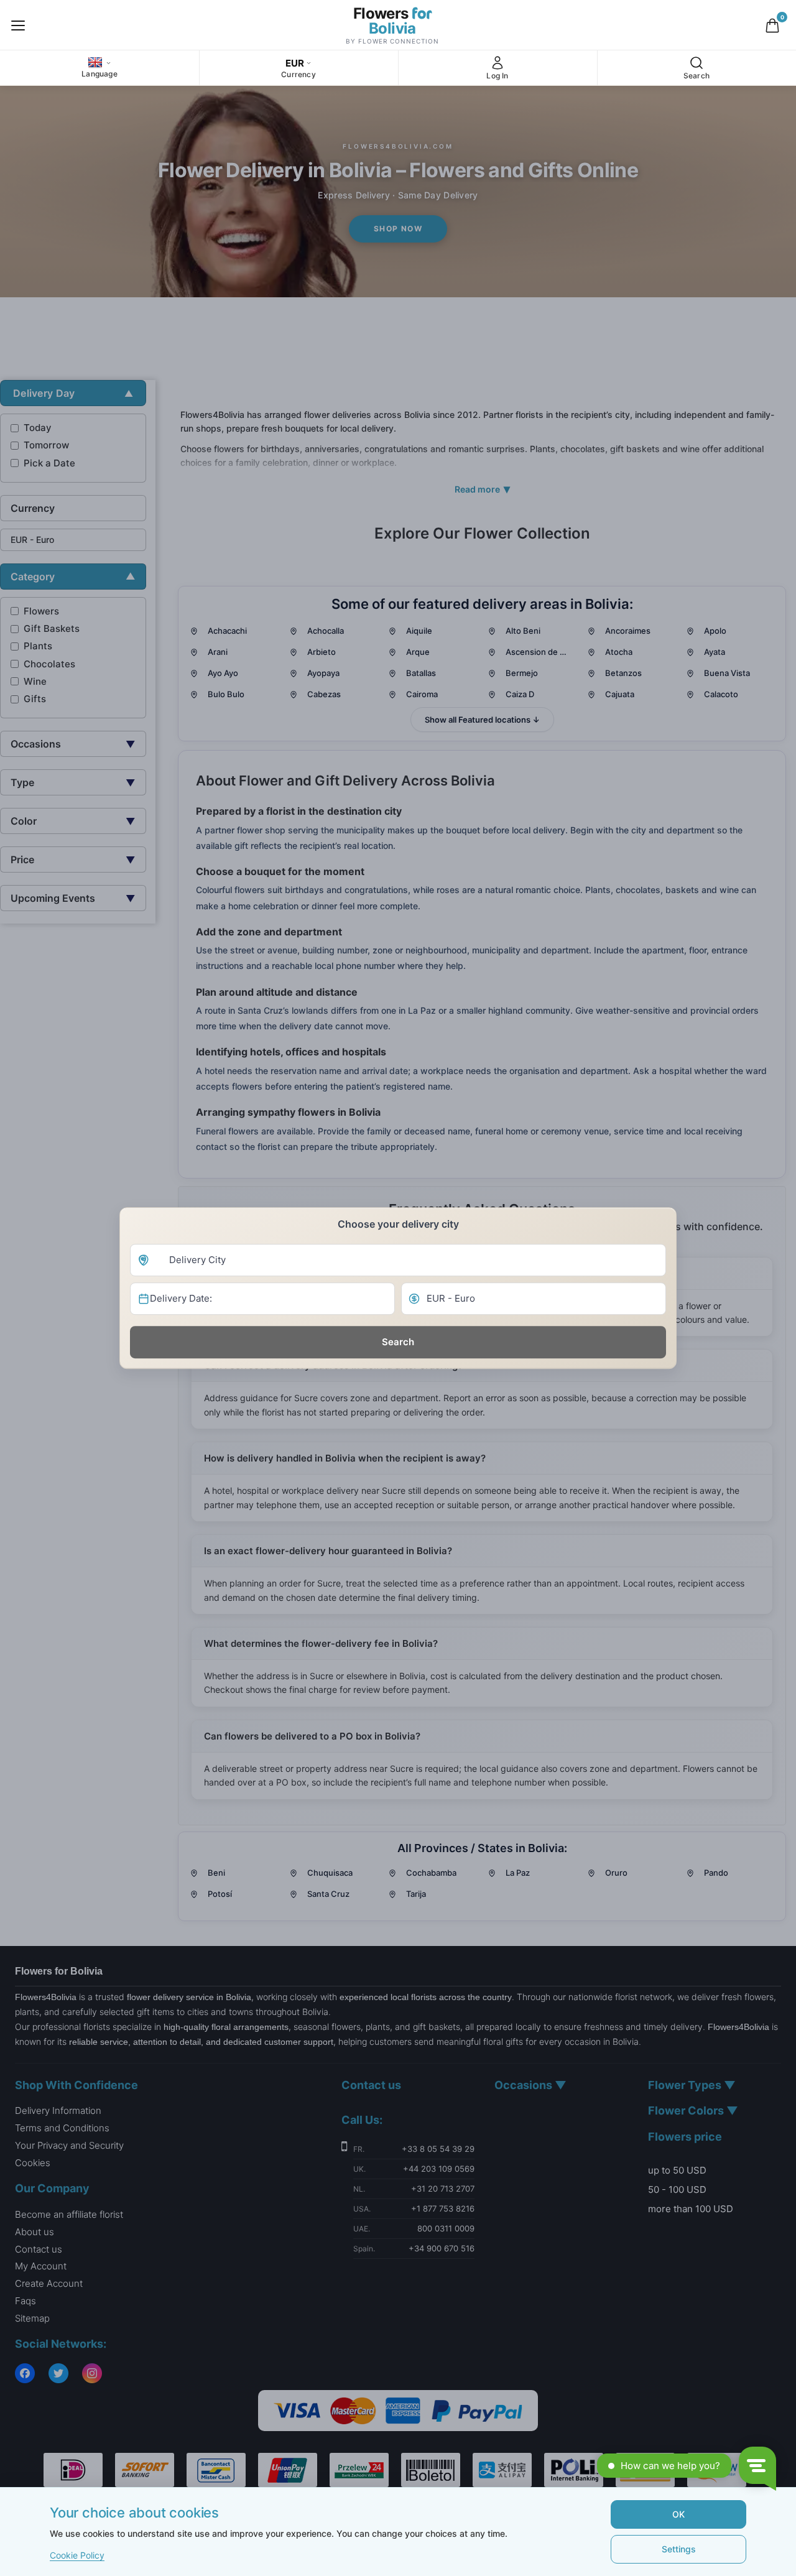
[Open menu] (18, 25)
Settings (679, 2549)
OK (678, 2514)
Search (398, 1342)
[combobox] (398, 1260)
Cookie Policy (77, 2555)
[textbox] (398, 1260)
